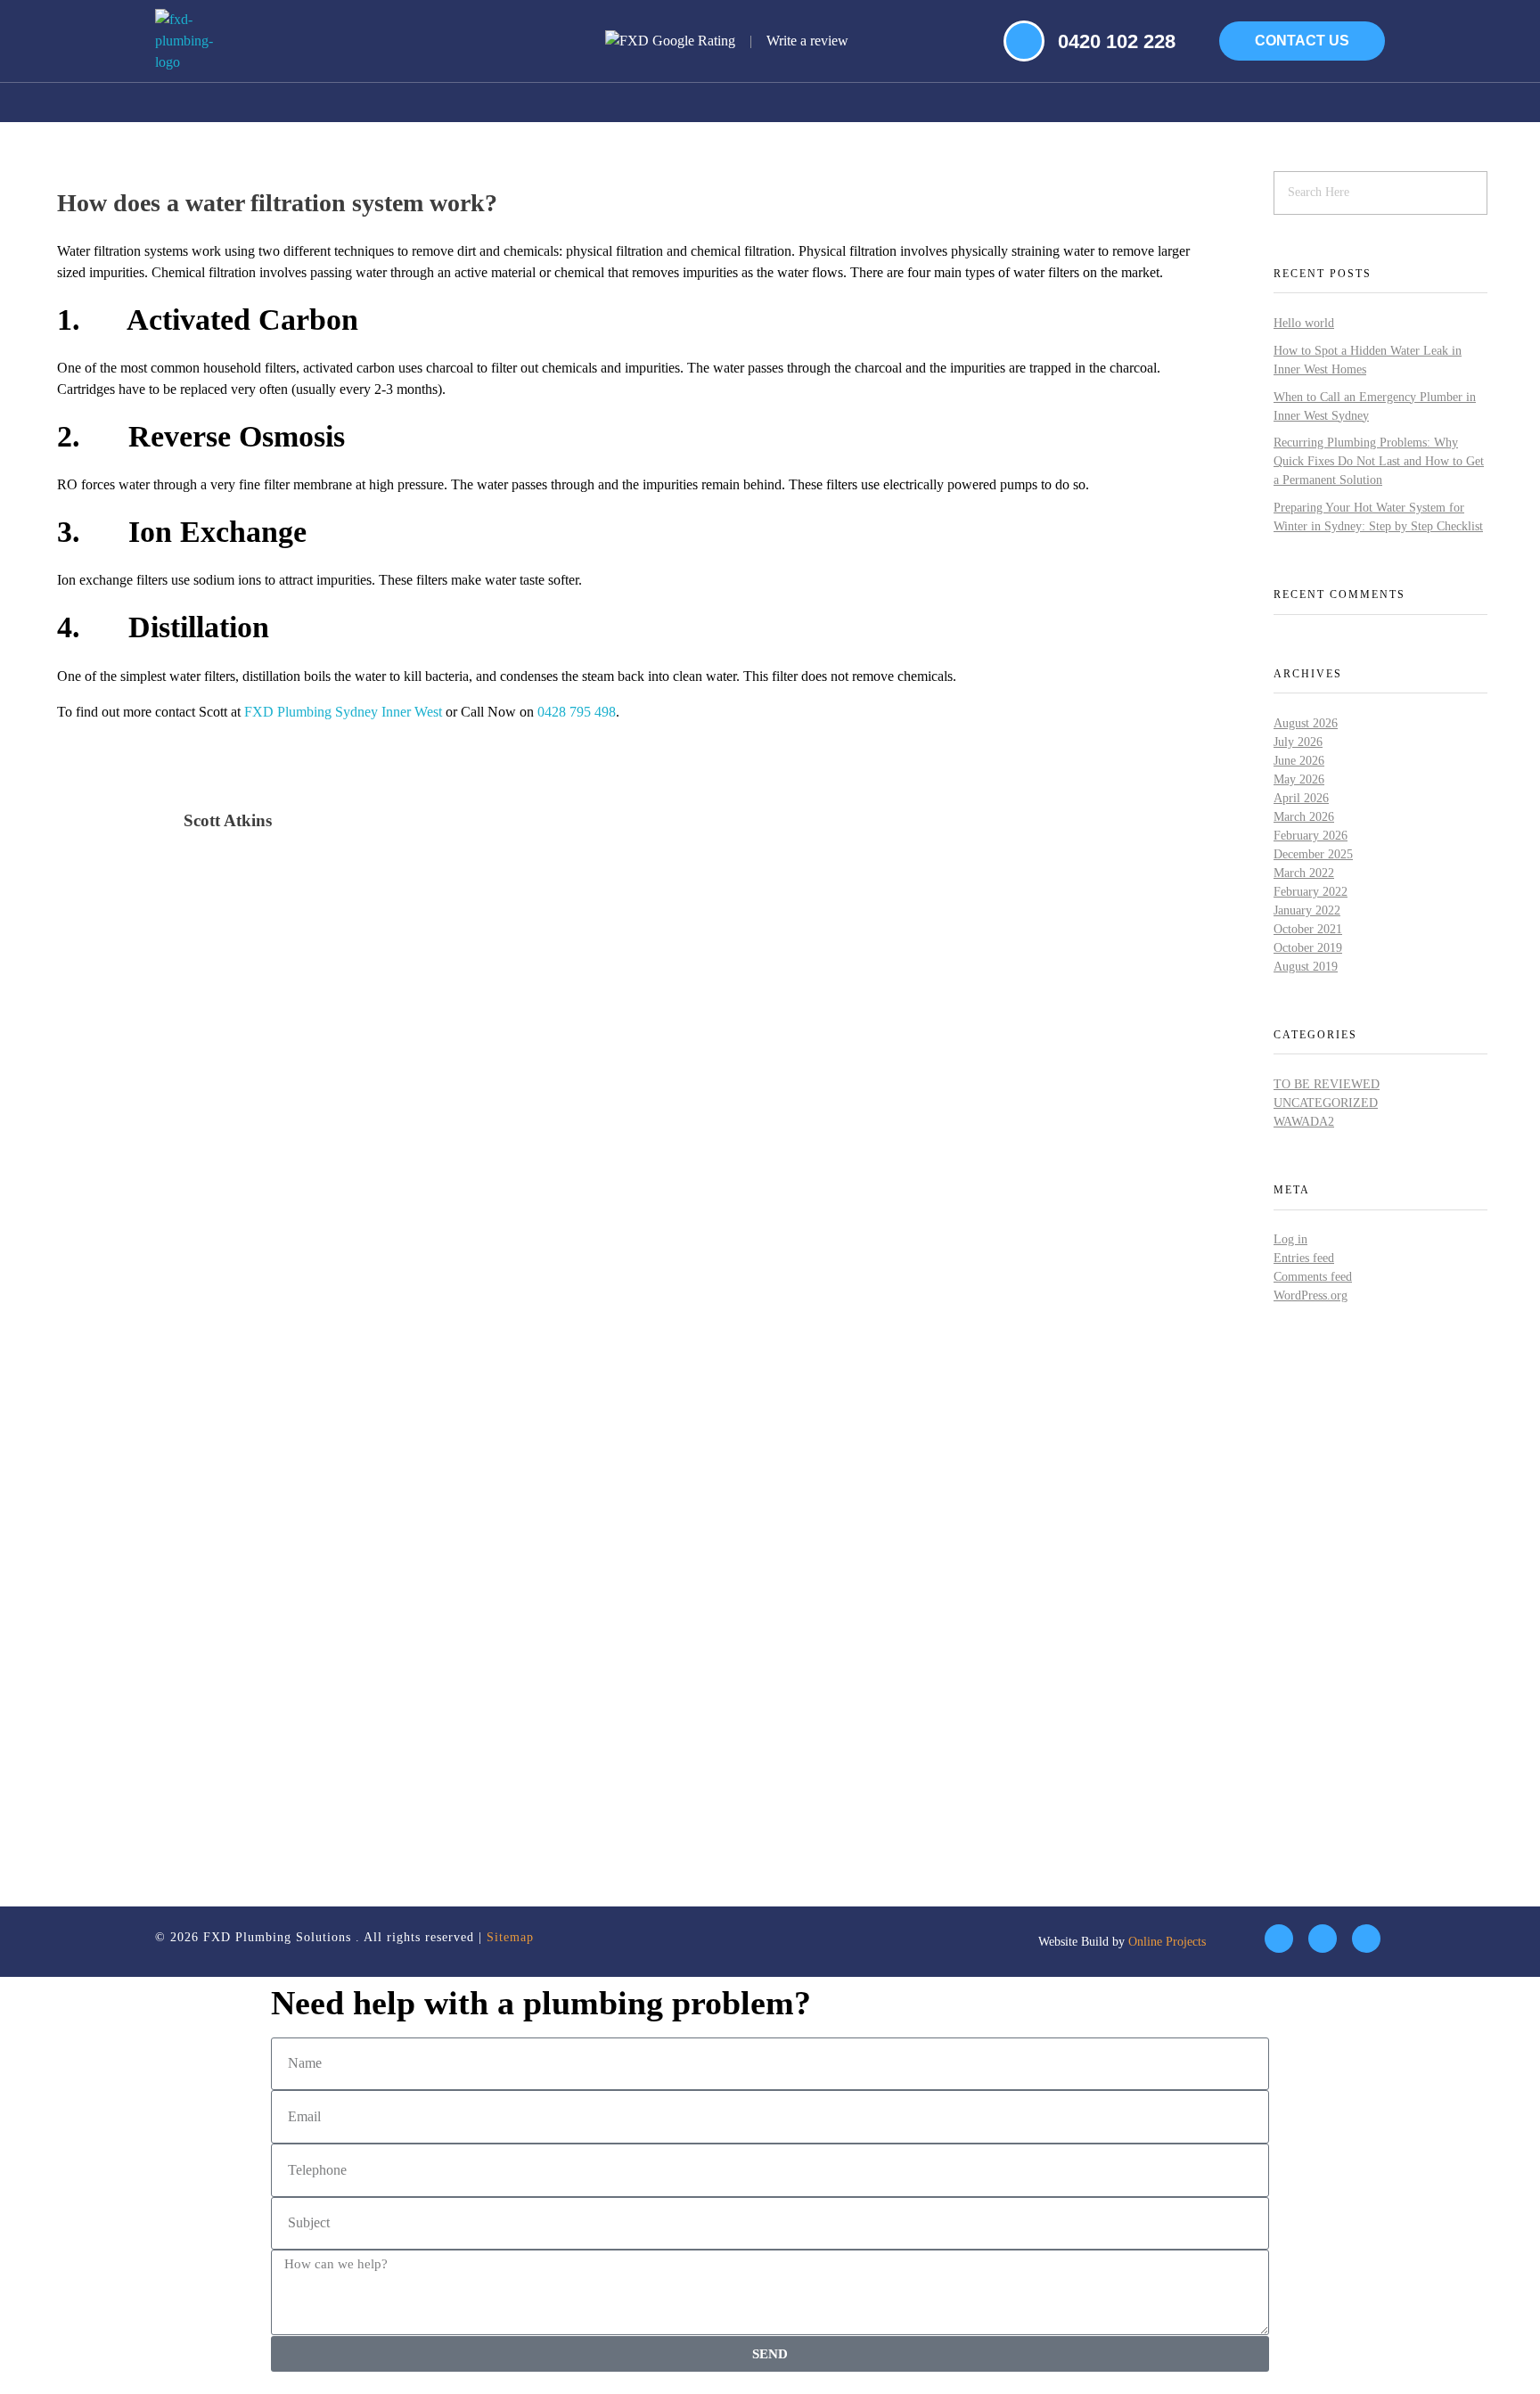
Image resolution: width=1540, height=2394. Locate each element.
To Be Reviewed (1327, 1084)
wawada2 (1304, 1122)
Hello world (1304, 323)
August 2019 (1306, 967)
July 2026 (1298, 742)
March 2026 (1304, 817)
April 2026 (1301, 798)
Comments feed (1313, 1277)
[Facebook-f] (1279, 1939)
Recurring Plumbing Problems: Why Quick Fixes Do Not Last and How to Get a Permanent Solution (1379, 461)
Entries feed (1304, 1258)
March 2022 (1304, 873)
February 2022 (1311, 892)
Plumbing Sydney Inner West (360, 712)
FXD (259, 712)
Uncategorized (1326, 1103)
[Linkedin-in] (1323, 1939)
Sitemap (510, 1937)
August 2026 (1306, 723)
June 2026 (1299, 761)
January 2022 (1307, 910)
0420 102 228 (1117, 41)
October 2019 (1308, 948)
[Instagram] (1366, 1939)
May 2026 (1299, 779)
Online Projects (1167, 1942)
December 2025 (1313, 854)
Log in (1290, 1239)
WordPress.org (1311, 1295)
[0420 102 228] (1024, 41)
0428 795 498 (577, 712)
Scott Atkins (228, 820)
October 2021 (1308, 929)
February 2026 (1311, 836)
